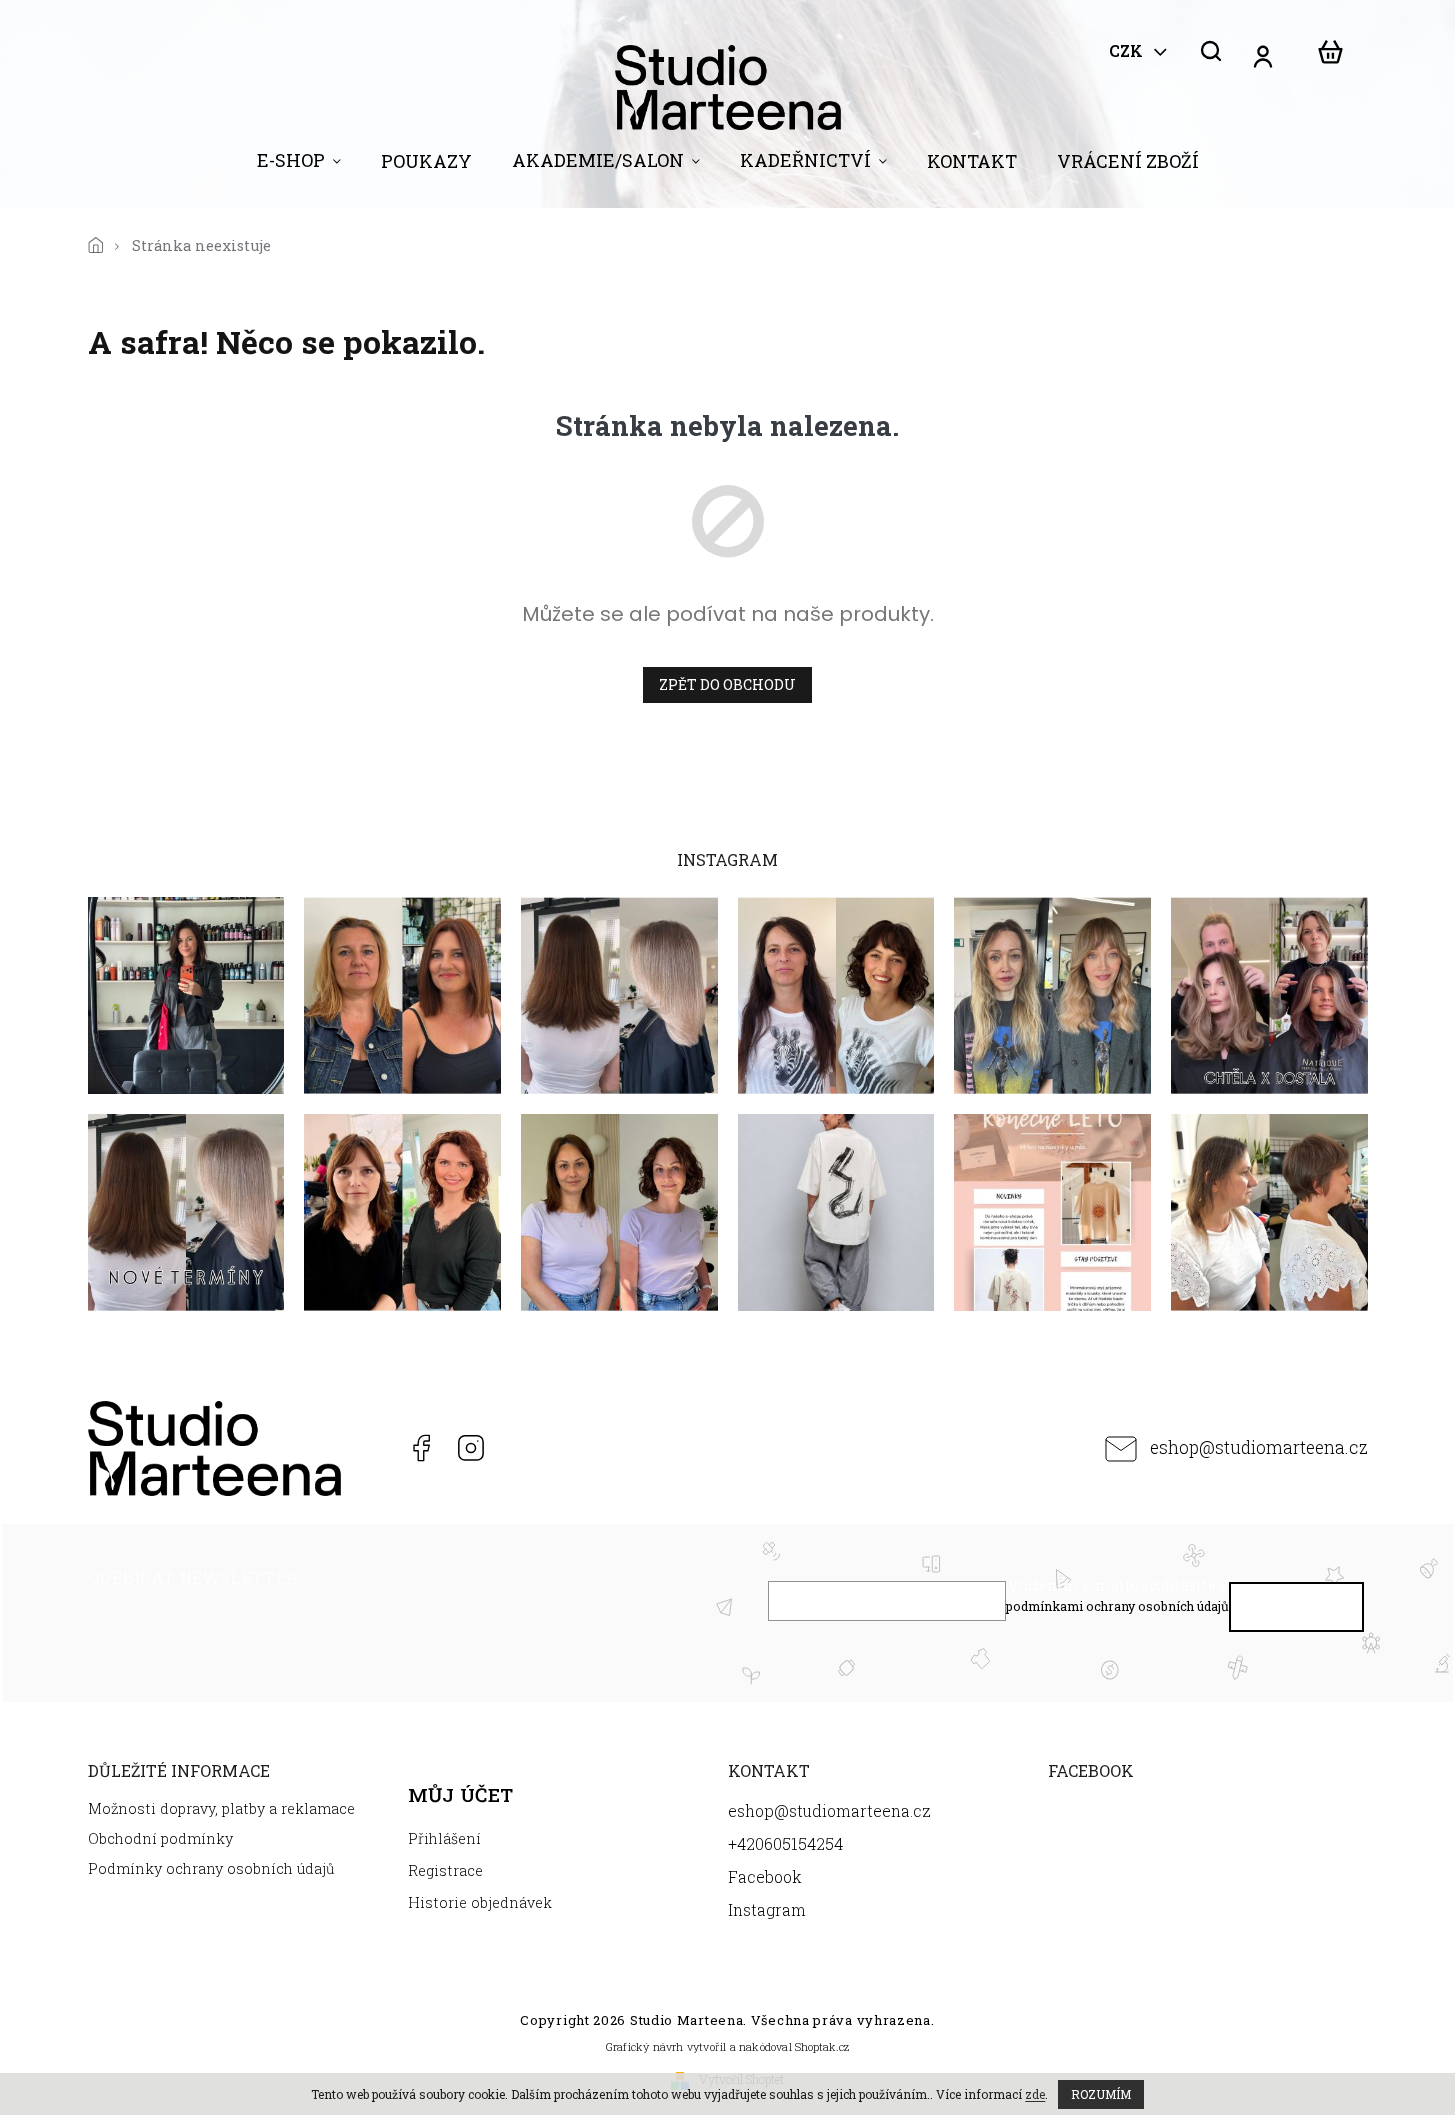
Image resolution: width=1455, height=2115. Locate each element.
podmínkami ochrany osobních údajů (1117, 1606)
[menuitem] (299, 165)
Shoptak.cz (822, 2046)
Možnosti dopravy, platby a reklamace (221, 1808)
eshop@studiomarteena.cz (1259, 1447)
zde (1035, 2094)
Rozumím (1101, 2094)
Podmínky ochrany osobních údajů (211, 1868)
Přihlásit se (1296, 1611)
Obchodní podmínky (160, 1838)
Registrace (445, 1870)
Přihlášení (444, 1838)
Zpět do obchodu (727, 684)
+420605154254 (369, 1448)
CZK (1128, 51)
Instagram (470, 1448)
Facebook (420, 1448)
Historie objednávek (480, 1902)
